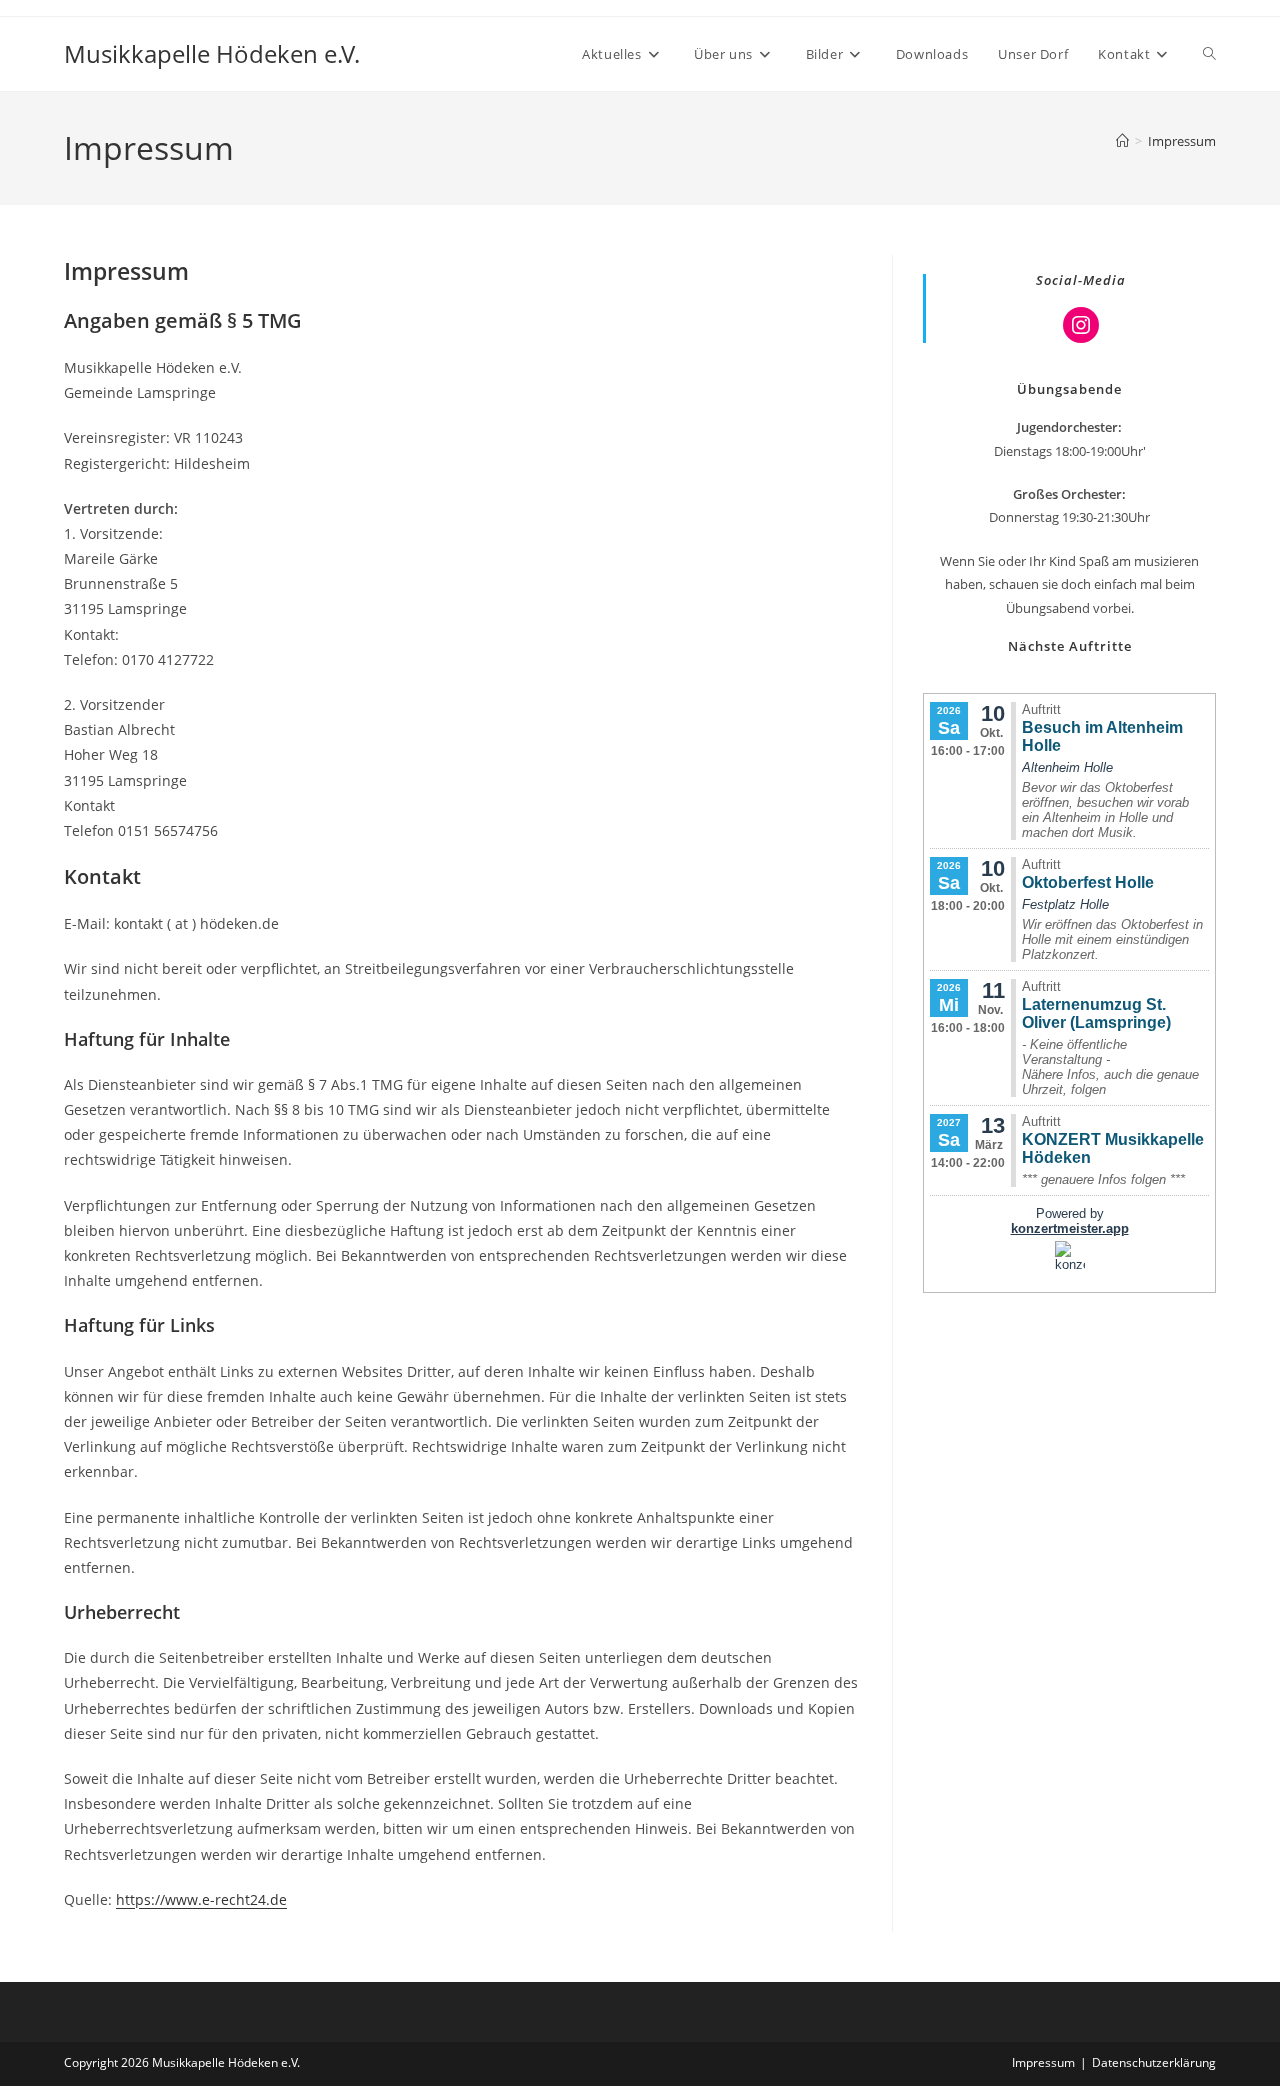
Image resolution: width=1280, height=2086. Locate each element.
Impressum (1182, 141)
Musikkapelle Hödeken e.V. (212, 53)
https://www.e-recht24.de (201, 1899)
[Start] (1122, 141)
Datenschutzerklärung (1154, 2062)
